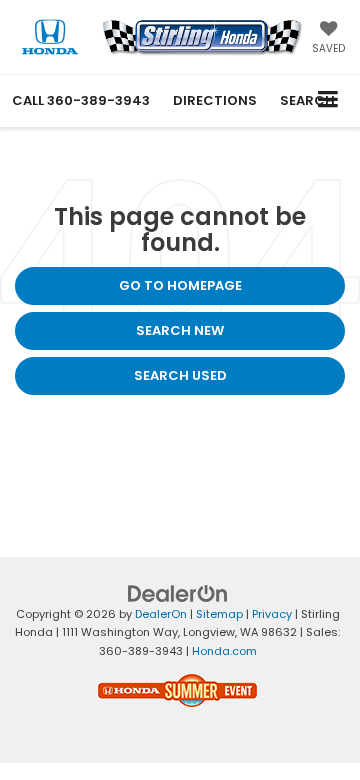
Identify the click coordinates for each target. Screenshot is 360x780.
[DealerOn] (178, 592)
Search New (180, 330)
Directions (215, 100)
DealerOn (161, 614)
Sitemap (219, 614)
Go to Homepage (180, 285)
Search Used (180, 375)
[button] (81, 100)
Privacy (272, 614)
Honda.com (224, 651)
